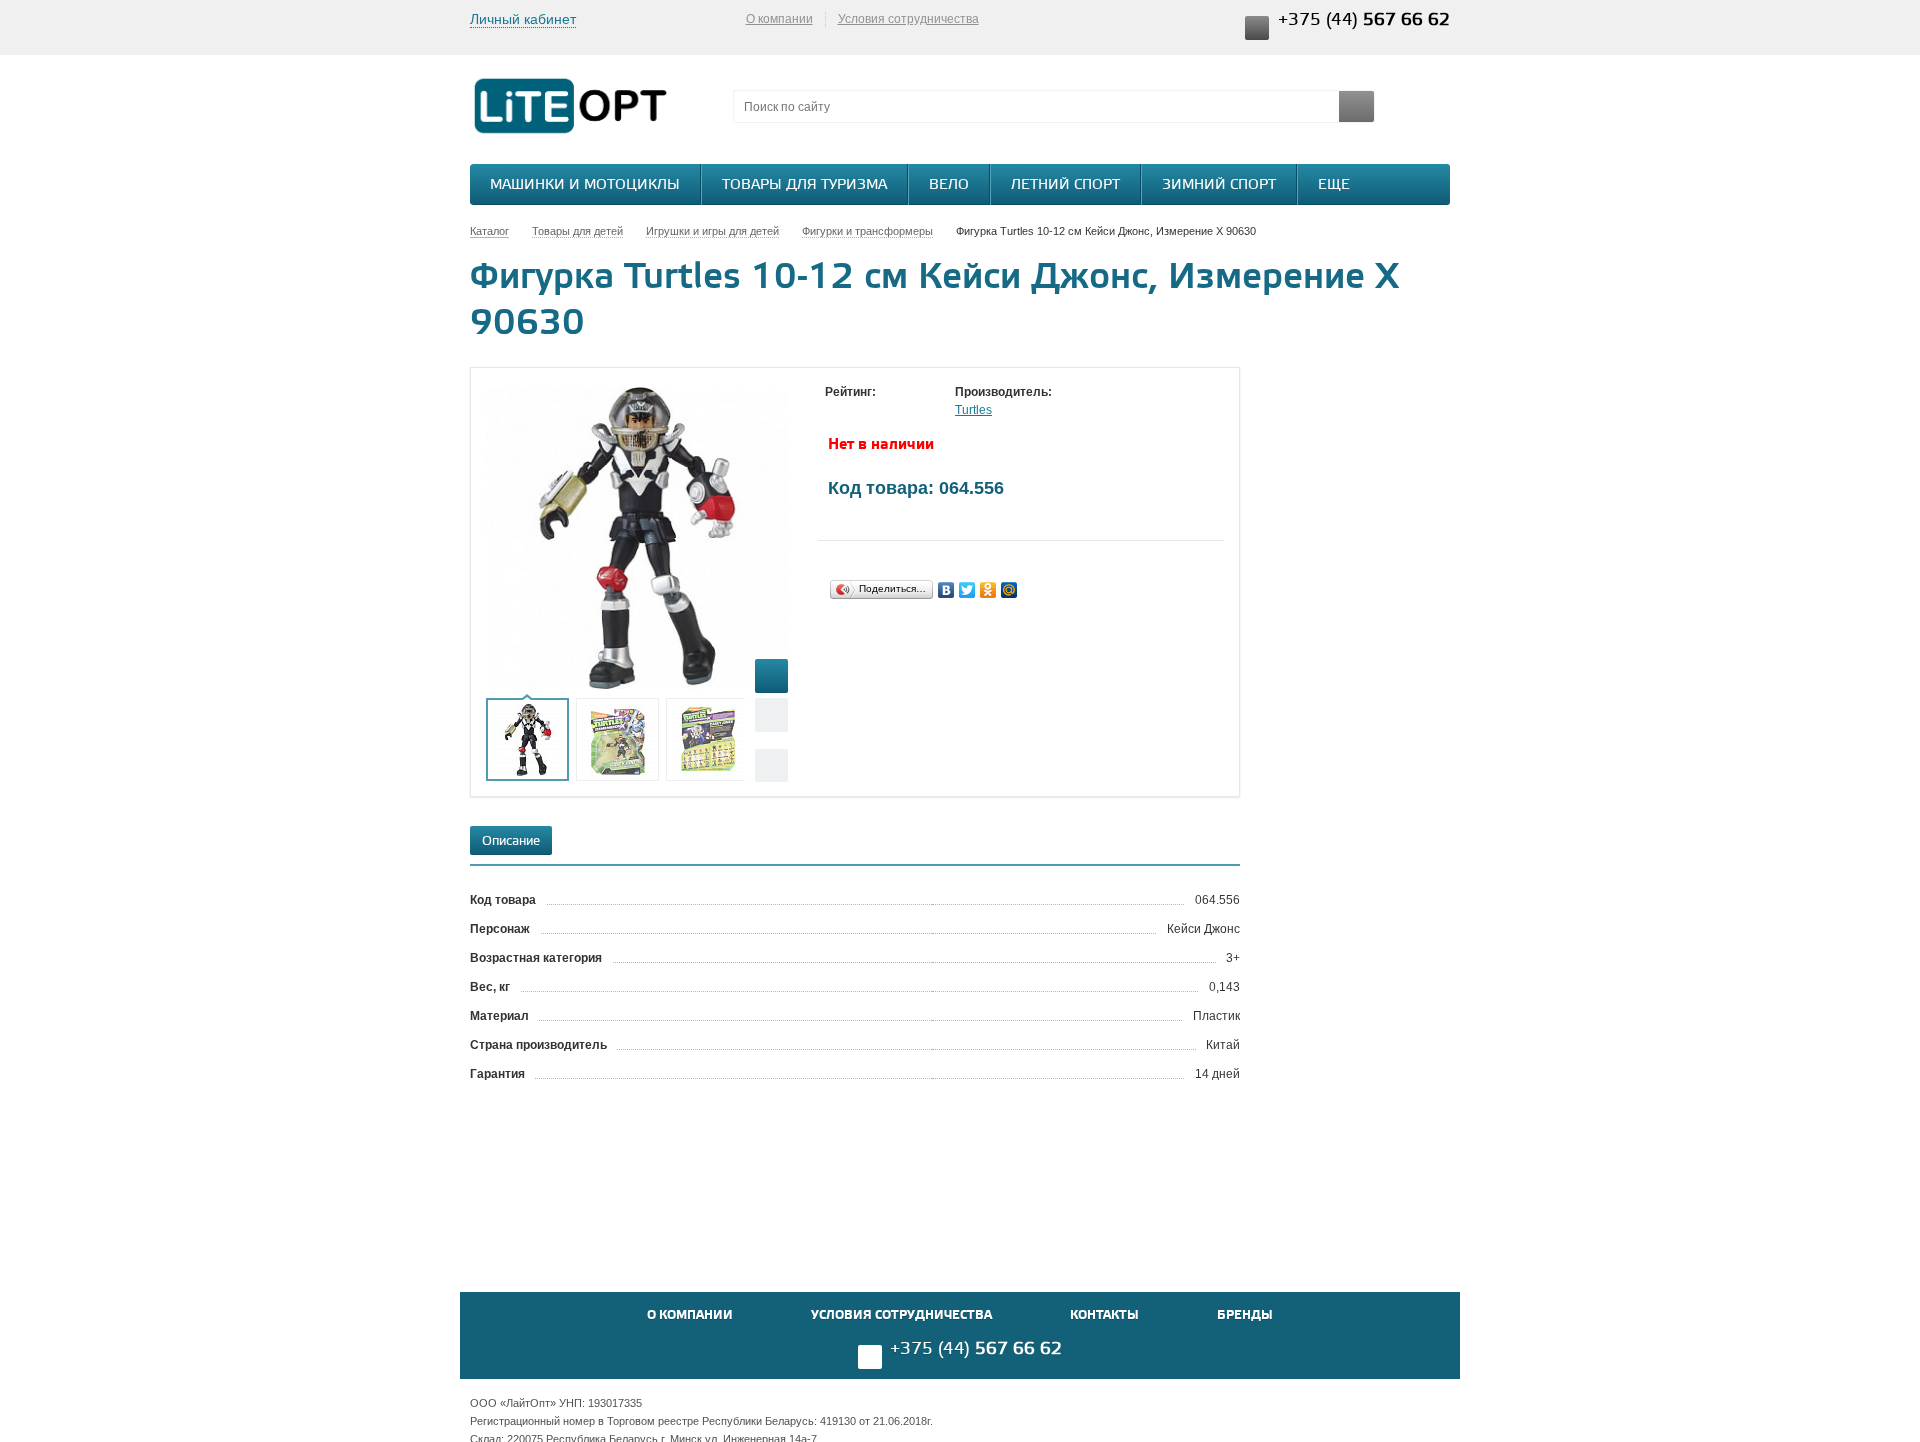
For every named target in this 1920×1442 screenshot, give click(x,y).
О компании (779, 19)
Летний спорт (1065, 185)
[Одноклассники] (988, 590)
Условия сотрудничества (908, 19)
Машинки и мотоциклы (585, 185)
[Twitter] (967, 590)
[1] (835, 411)
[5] (915, 411)
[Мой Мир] (1009, 590)
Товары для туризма (804, 185)
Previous (771, 714)
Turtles (973, 410)
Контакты (1104, 1315)
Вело (949, 185)
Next (771, 765)
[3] (875, 411)
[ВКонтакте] (946, 590)
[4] (895, 411)
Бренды (1245, 1315)
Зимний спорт (1219, 185)
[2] (855, 411)
